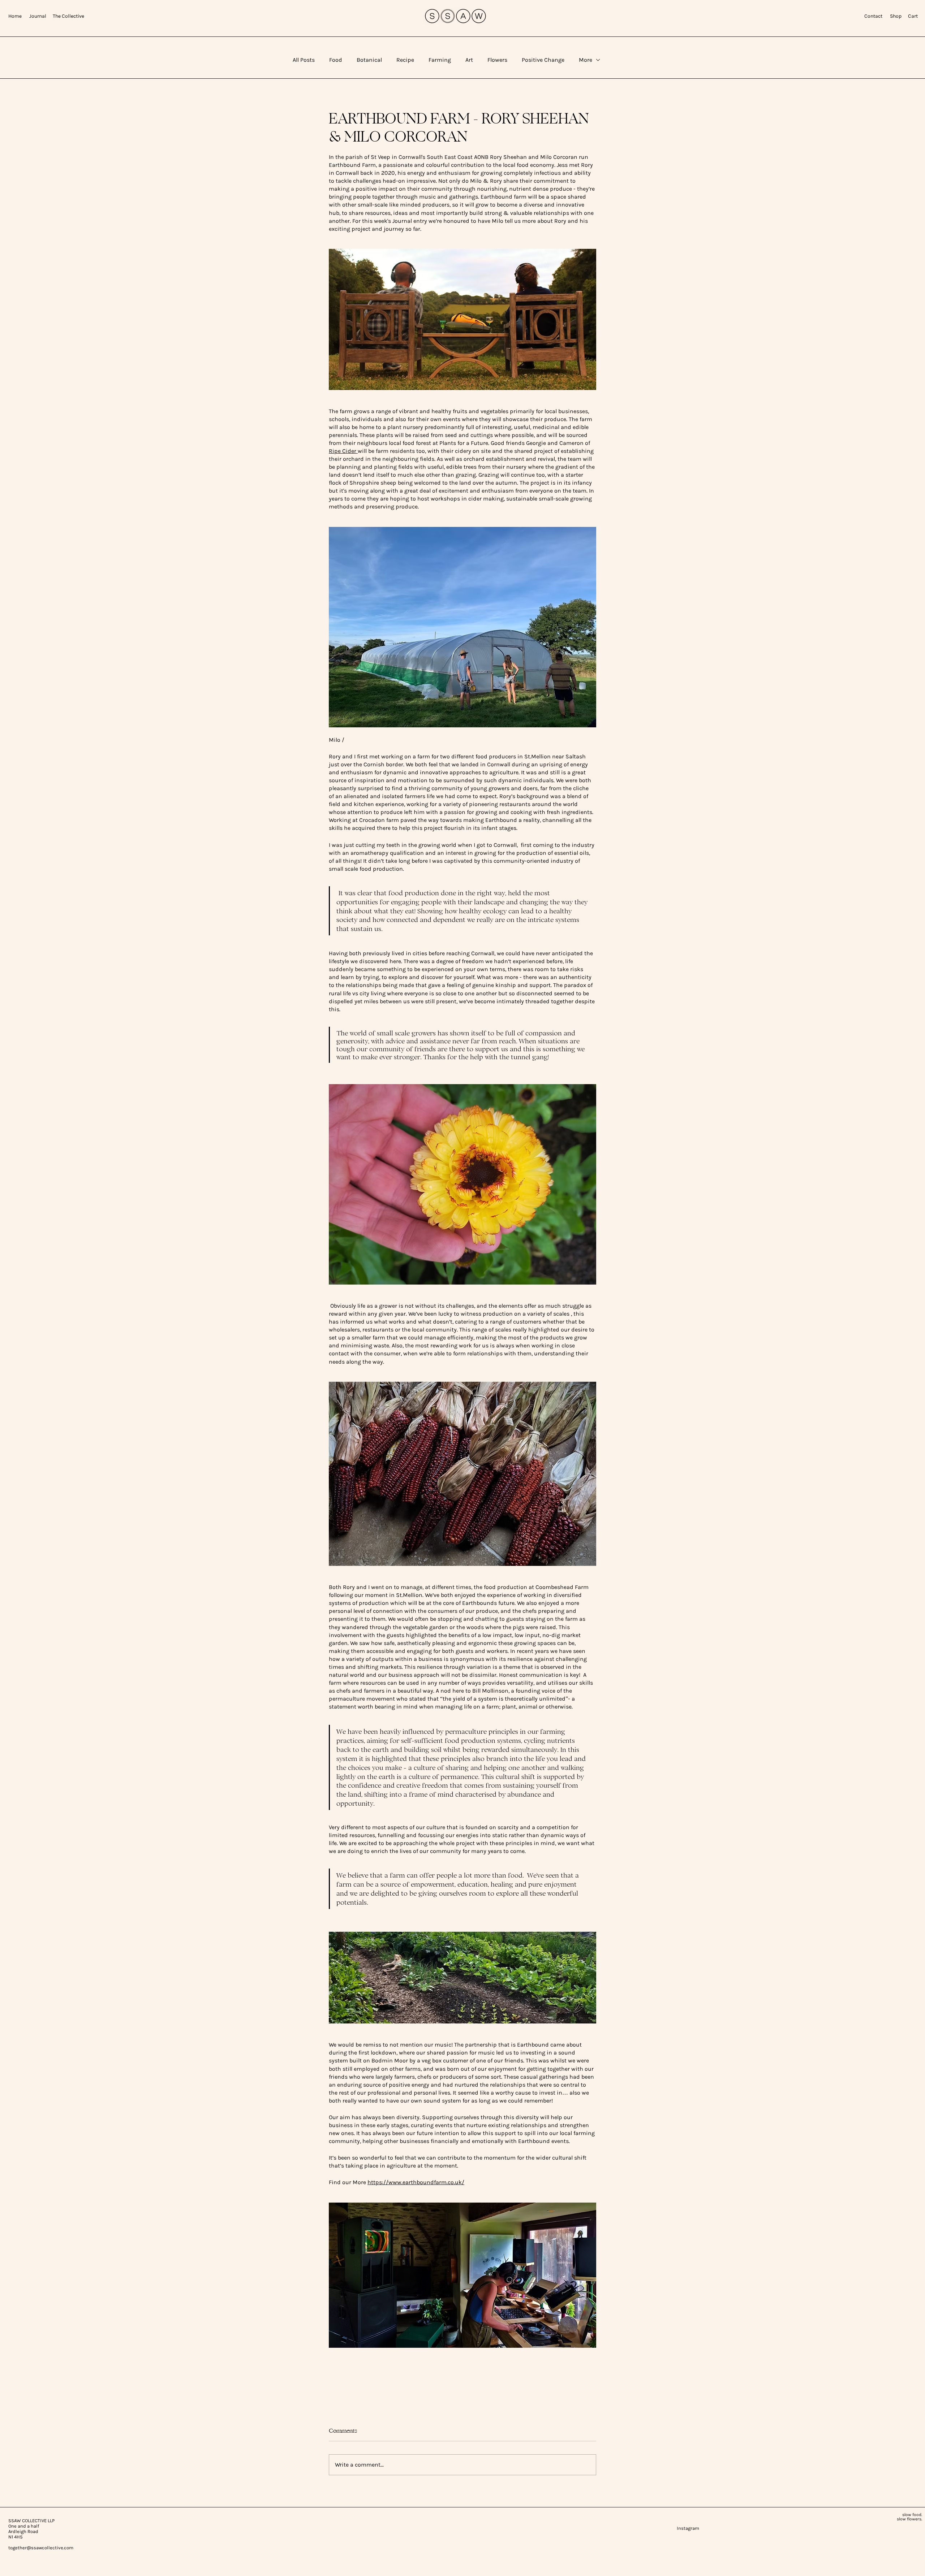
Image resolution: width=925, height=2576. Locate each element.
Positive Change (543, 60)
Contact (874, 16)
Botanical (369, 60)
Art (469, 60)
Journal (40, 16)
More (586, 60)
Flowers (497, 60)
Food (336, 60)
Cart (913, 16)
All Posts (304, 60)
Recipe (405, 60)
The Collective (68, 16)
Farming (440, 60)
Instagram (664, 2528)
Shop (896, 16)
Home (15, 16)
